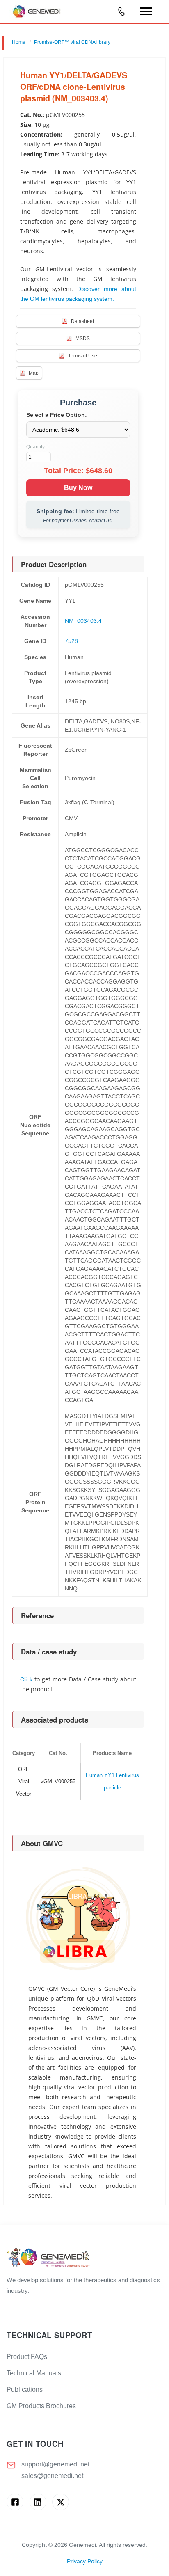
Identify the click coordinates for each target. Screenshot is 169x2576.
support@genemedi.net (55, 2464)
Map (34, 373)
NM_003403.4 (83, 621)
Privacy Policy (85, 2561)
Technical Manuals (34, 2373)
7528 (71, 641)
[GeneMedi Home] (84, 2258)
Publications (25, 2390)
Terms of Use (83, 356)
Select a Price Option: (57, 415)
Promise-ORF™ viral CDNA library (72, 42)
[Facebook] (15, 2502)
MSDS (83, 339)
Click (26, 1679)
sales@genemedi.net (52, 2476)
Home (19, 42)
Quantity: (36, 447)
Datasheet (82, 321)
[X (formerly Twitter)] (61, 2502)
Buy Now (78, 488)
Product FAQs (27, 2357)
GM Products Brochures (41, 2406)
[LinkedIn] (38, 2502)
